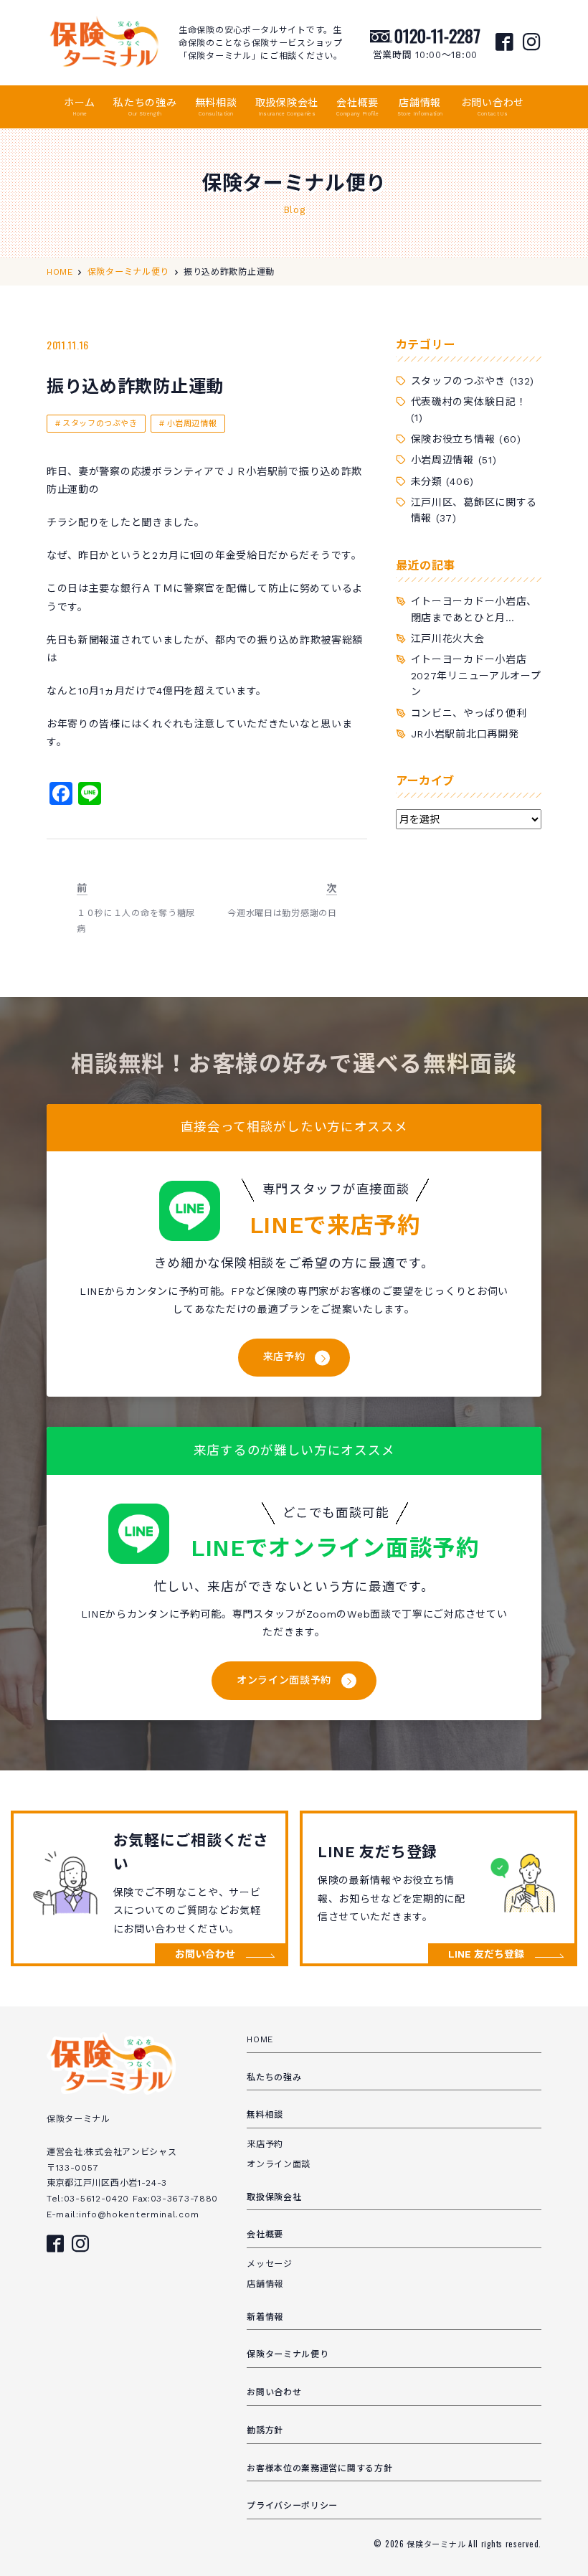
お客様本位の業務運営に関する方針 (319, 2468)
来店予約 (284, 1357)
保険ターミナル (437, 2544)
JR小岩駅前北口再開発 (465, 734)
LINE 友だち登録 (486, 1954)
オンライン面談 (279, 2164)
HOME (260, 2039)
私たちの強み (145, 107)
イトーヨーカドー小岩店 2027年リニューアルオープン (476, 675)
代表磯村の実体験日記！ (469, 402)
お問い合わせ (493, 107)
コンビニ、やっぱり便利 (469, 713)
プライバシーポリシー (292, 2506)
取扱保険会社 (287, 107)
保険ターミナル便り (288, 2354)
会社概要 (357, 107)
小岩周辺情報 (192, 424)
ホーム (80, 107)
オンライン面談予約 (284, 1680)
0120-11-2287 (437, 35)
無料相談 (216, 107)
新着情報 (265, 2317)
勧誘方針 (265, 2430)
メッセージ (270, 2264)
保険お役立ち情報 (453, 439)
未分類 (427, 481)
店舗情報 (420, 107)
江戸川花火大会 (448, 638)
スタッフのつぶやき (100, 424)
